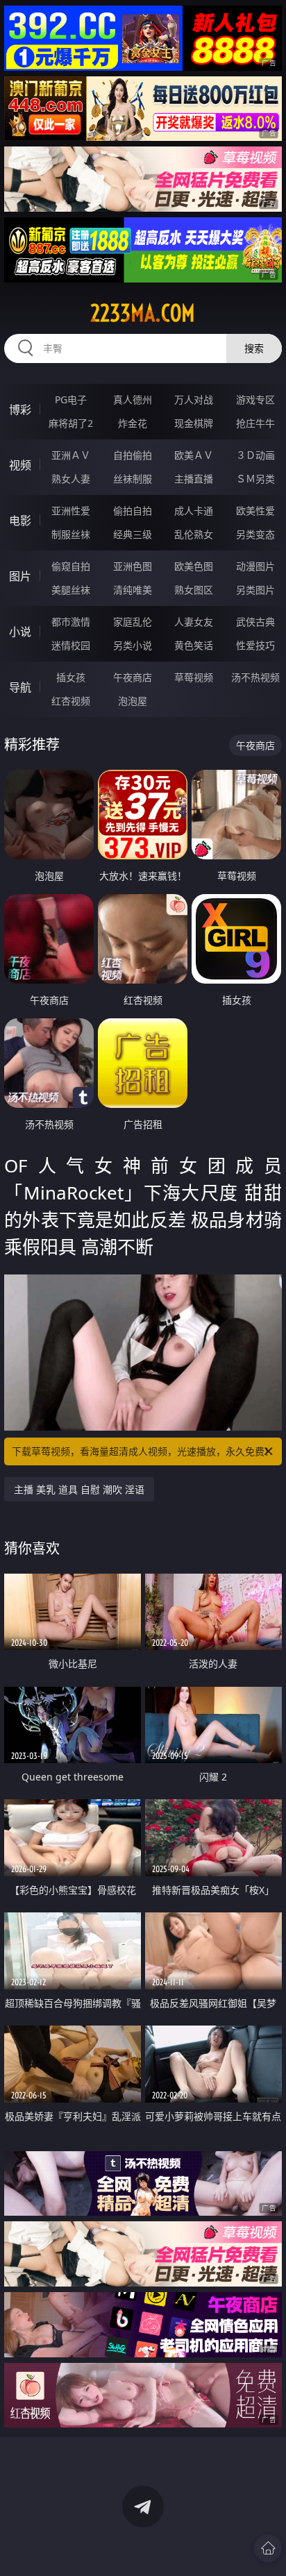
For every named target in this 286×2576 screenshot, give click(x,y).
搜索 (254, 348)
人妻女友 (194, 622)
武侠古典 (255, 622)
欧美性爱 (255, 511)
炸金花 (133, 423)
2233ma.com (143, 313)
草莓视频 (194, 677)
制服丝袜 (71, 534)
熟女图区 (194, 590)
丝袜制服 (133, 479)
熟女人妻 (71, 479)
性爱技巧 (255, 645)
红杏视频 (71, 701)
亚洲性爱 (71, 511)
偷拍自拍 (133, 511)
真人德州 (133, 399)
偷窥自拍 (71, 566)
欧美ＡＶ (194, 455)
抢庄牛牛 (255, 423)
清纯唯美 (133, 590)
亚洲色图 (133, 566)
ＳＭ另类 (255, 479)
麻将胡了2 (71, 423)
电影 (20, 521)
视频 (20, 465)
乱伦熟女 (194, 534)
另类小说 (133, 645)
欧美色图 (194, 566)
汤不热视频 (255, 677)
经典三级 (133, 534)
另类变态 (255, 534)
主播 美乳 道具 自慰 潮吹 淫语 (79, 1489)
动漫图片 (255, 566)
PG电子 (71, 399)
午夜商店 (133, 677)
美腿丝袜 (71, 590)
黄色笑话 (194, 645)
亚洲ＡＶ (71, 455)
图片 (20, 576)
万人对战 (194, 399)
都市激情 (71, 622)
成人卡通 (194, 511)
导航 (20, 687)
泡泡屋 (133, 701)
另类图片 (255, 590)
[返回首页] (268, 2548)
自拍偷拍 (133, 455)
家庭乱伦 (133, 622)
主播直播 (194, 479)
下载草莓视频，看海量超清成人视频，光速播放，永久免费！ (143, 1451)
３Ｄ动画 (255, 455)
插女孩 (71, 677)
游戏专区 (255, 399)
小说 (20, 632)
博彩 (20, 410)
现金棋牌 (194, 423)
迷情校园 (71, 645)
